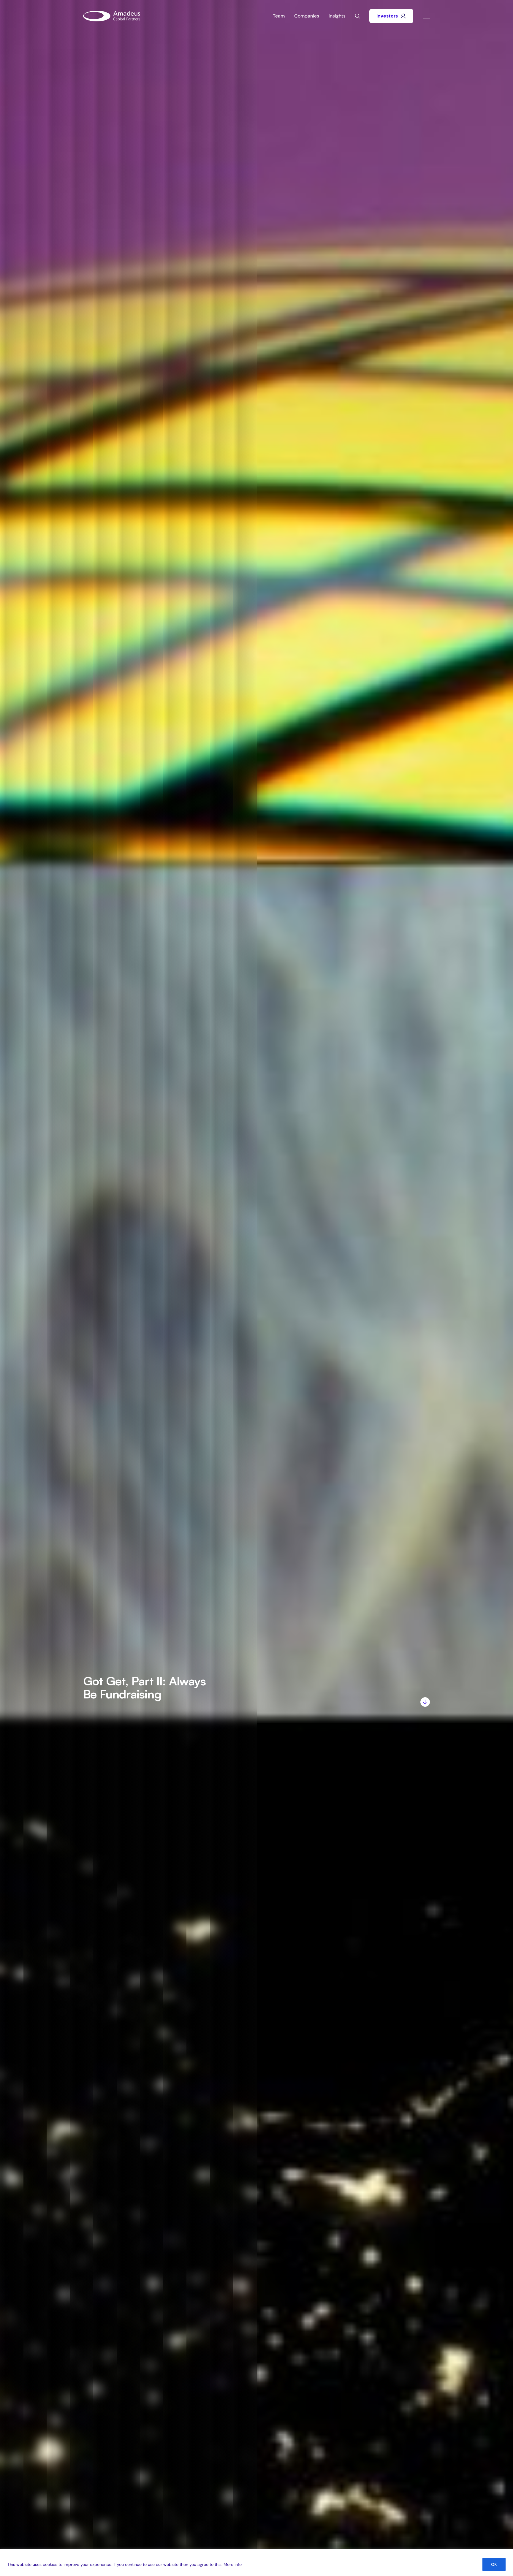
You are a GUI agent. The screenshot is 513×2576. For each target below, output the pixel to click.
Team (279, 16)
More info (233, 2564)
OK (494, 2564)
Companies (307, 16)
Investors (387, 16)
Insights (337, 16)
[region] (256, 2562)
